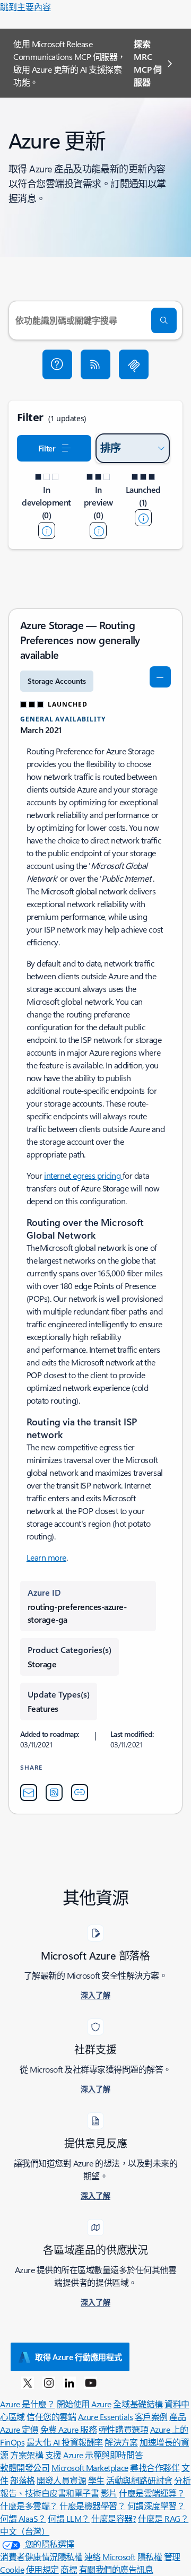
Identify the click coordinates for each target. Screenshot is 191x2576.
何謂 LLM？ (69, 2518)
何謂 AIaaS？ (23, 2518)
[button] (57, 364)
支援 (53, 2455)
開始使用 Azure (84, 2404)
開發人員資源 (61, 2480)
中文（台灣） (25, 2531)
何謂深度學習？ (156, 2506)
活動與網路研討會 (139, 2480)
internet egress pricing (83, 1175)
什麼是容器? (114, 2518)
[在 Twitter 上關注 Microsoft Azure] (28, 2382)
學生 (96, 2480)
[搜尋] (164, 320)
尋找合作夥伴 (155, 2468)
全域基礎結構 (138, 2404)
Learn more (46, 1557)
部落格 (23, 2480)
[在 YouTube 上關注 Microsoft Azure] (91, 2382)
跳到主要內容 (25, 7)
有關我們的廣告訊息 (116, 2569)
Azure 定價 (19, 2429)
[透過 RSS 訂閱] (95, 364)
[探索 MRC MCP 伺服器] (134, 364)
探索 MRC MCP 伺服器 (147, 63)
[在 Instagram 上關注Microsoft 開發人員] (49, 2382)
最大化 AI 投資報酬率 (65, 2442)
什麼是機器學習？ (92, 2506)
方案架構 (27, 2455)
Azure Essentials (105, 2417)
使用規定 (42, 2569)
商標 (69, 2569)
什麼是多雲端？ (29, 2506)
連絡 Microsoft (110, 2557)
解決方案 (121, 2442)
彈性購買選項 (123, 2429)
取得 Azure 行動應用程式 (79, 2357)
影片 (109, 2493)
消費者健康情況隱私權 (41, 2557)
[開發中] (47, 530)
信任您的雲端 (51, 2417)
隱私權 (150, 2557)
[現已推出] (143, 518)
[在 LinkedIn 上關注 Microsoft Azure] (70, 2382)
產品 (177, 2417)
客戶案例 (151, 2417)
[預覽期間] (98, 530)
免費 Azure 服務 (69, 2429)
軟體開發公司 (25, 2468)
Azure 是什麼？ (27, 2404)
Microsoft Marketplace (90, 2468)
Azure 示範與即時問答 (103, 2455)
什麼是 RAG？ (163, 2518)
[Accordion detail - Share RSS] (54, 1792)
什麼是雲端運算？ (152, 2493)
